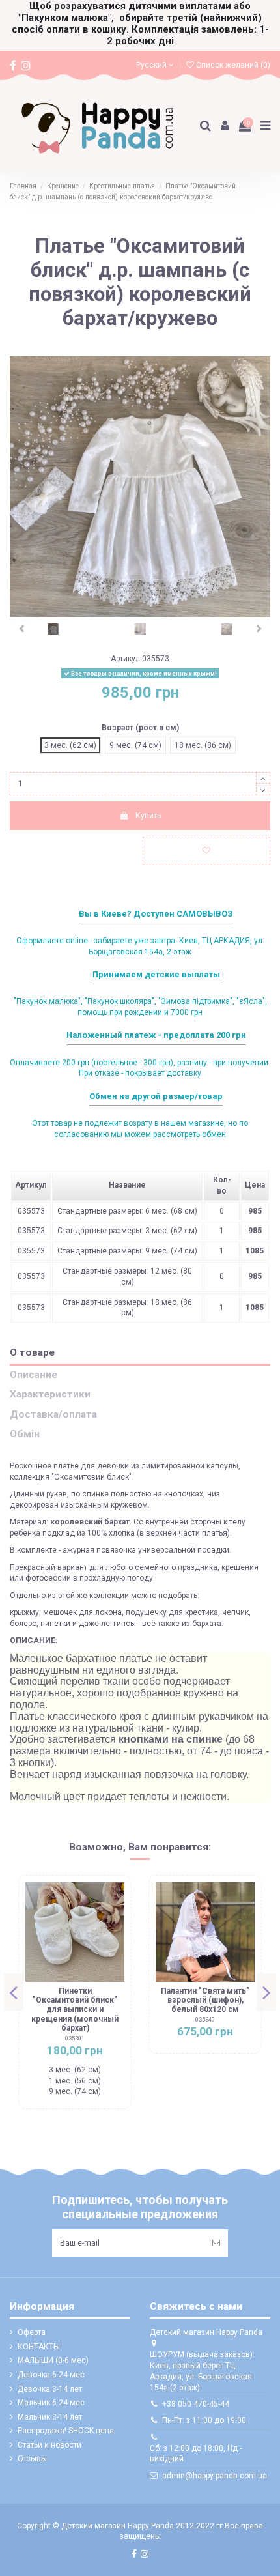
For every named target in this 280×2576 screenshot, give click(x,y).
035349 (205, 2019)
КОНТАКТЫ (39, 2347)
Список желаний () (232, 65)
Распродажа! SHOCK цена (66, 2431)
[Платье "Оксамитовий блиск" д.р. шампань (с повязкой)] (53, 629)
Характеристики (50, 1395)
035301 (75, 2038)
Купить (148, 816)
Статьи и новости (49, 2445)
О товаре (32, 1353)
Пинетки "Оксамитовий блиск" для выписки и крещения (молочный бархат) (75, 2010)
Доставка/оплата (53, 1415)
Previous (14, 1992)
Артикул (125, 659)
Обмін (25, 1434)
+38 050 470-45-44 (196, 2404)
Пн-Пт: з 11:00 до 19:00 (204, 2420)
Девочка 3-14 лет (50, 2389)
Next (266, 1992)
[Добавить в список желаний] (206, 851)
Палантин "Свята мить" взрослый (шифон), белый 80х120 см (205, 2000)
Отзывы (32, 2459)
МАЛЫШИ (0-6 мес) (53, 2360)
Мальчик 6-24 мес (51, 2403)
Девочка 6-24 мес (51, 2375)
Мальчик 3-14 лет (50, 2417)
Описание (34, 1375)
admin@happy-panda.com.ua (215, 2476)
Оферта (32, 2332)
